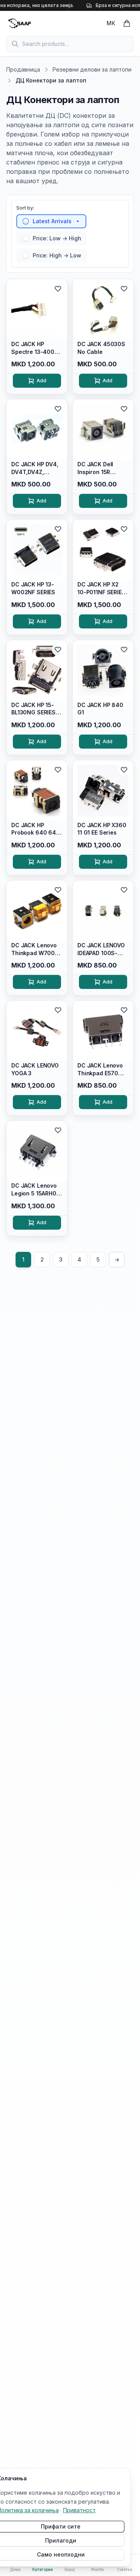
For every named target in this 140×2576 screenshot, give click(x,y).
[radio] (26, 221)
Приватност (79, 2510)
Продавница (23, 69)
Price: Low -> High (57, 238)
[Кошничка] (127, 23)
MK (111, 23)
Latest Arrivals (52, 221)
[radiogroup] (70, 238)
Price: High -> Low (57, 255)
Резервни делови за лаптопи (92, 69)
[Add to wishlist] (58, 289)
